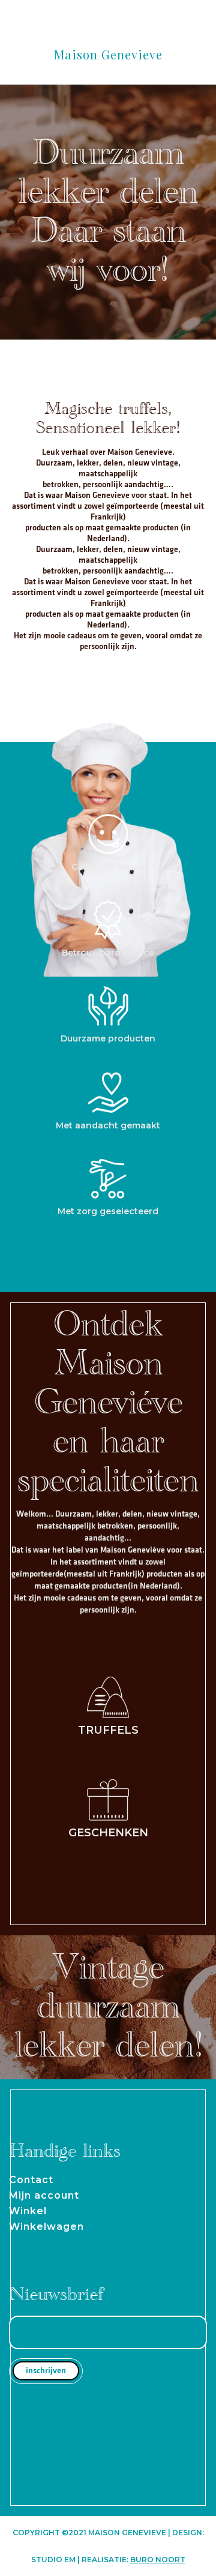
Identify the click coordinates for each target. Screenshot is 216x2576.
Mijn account (44, 2195)
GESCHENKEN (108, 1833)
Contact (31, 2180)
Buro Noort (158, 2560)
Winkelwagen (46, 2227)
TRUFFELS (108, 1730)
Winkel (28, 2211)
